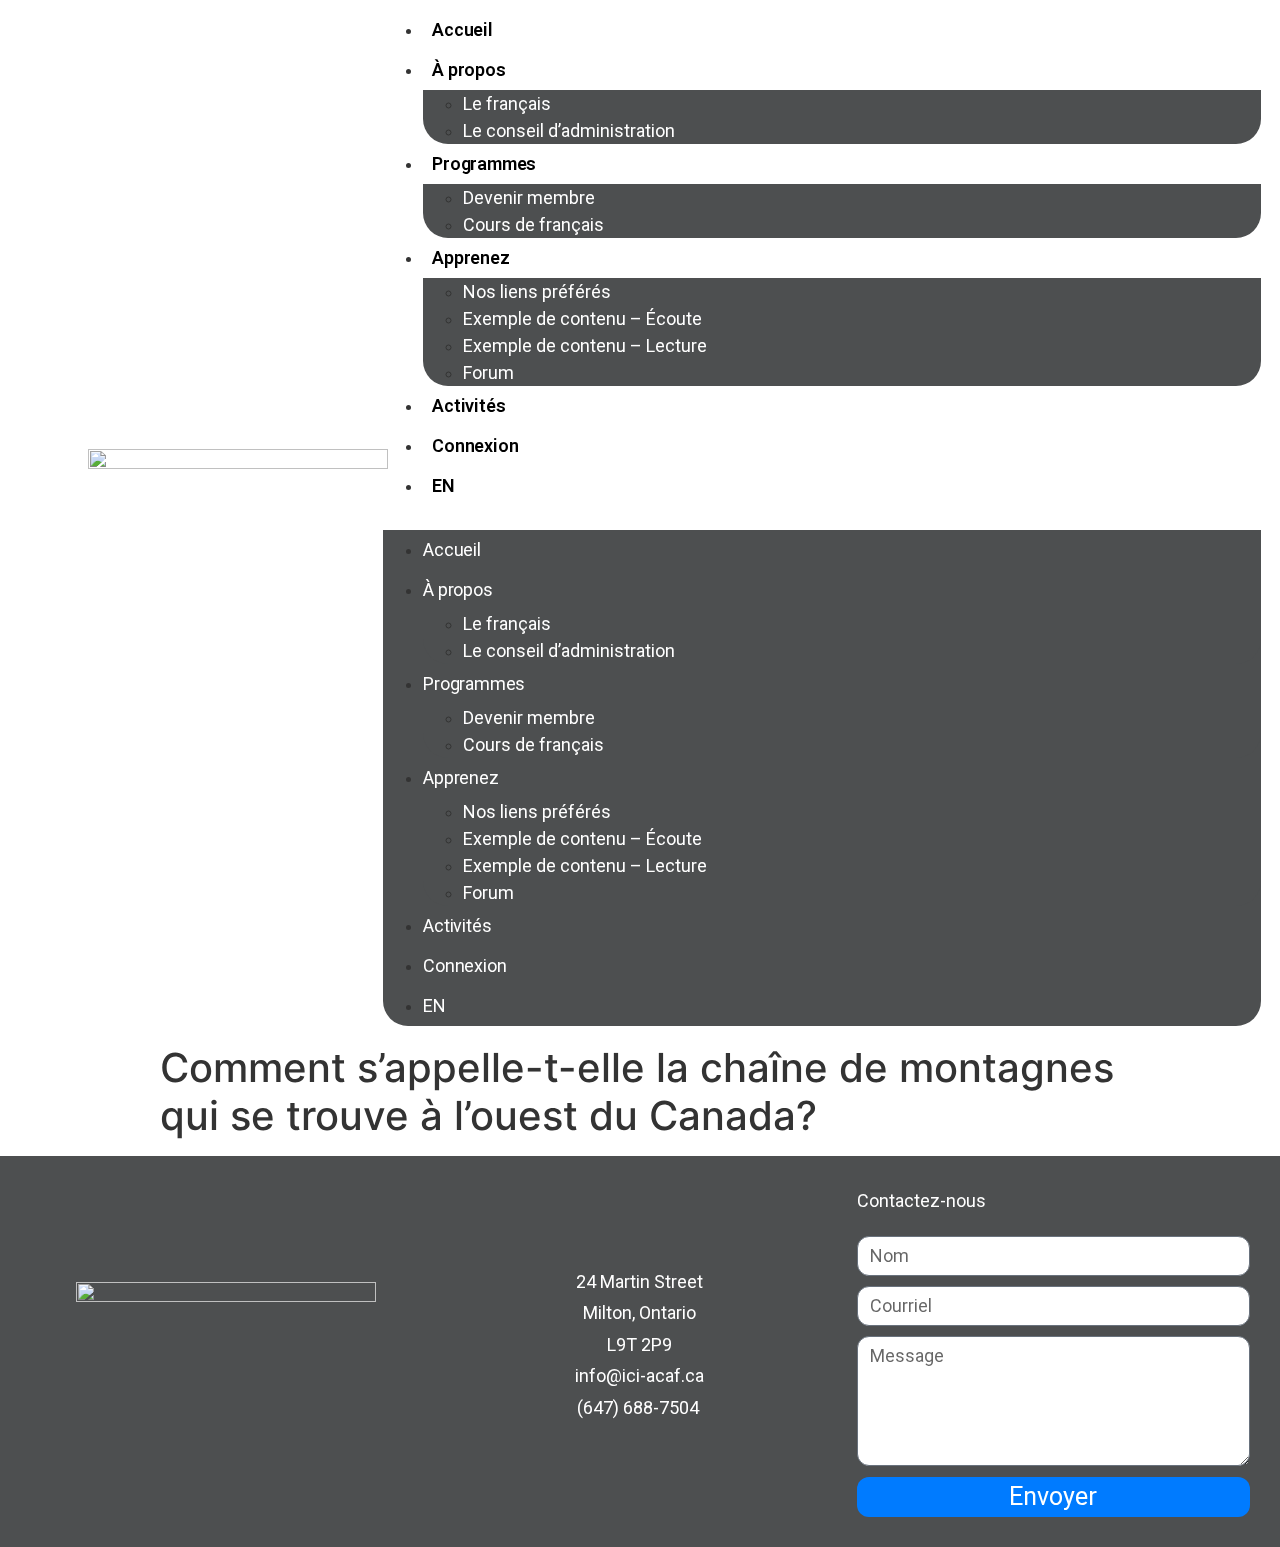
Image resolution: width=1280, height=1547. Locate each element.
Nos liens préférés (537, 291)
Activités (468, 405)
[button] (822, 518)
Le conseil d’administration (569, 130)
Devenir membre (529, 197)
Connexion (475, 445)
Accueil (462, 29)
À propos (468, 69)
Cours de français (533, 224)
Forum (488, 372)
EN (443, 485)
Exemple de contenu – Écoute (582, 318)
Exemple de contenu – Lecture (585, 345)
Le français (507, 103)
